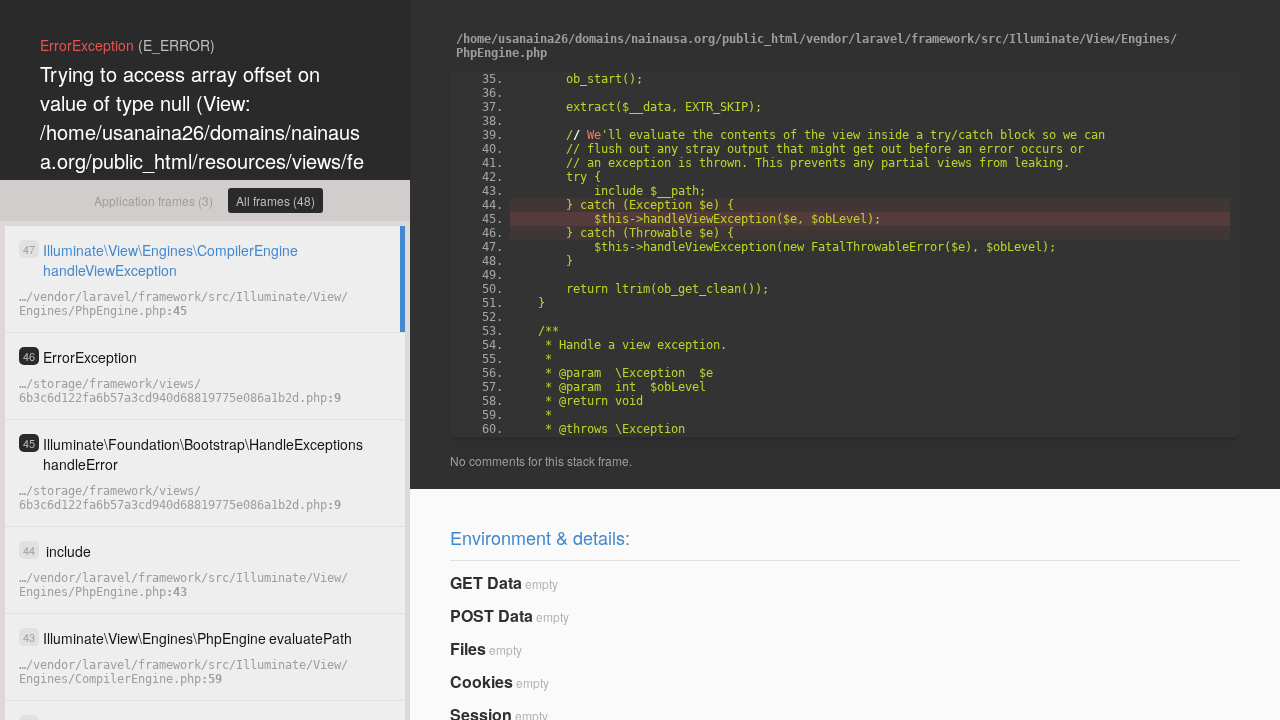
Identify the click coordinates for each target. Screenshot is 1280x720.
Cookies (481, 681)
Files (468, 648)
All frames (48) (275, 200)
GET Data (486, 582)
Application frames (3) (153, 200)
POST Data (491, 615)
